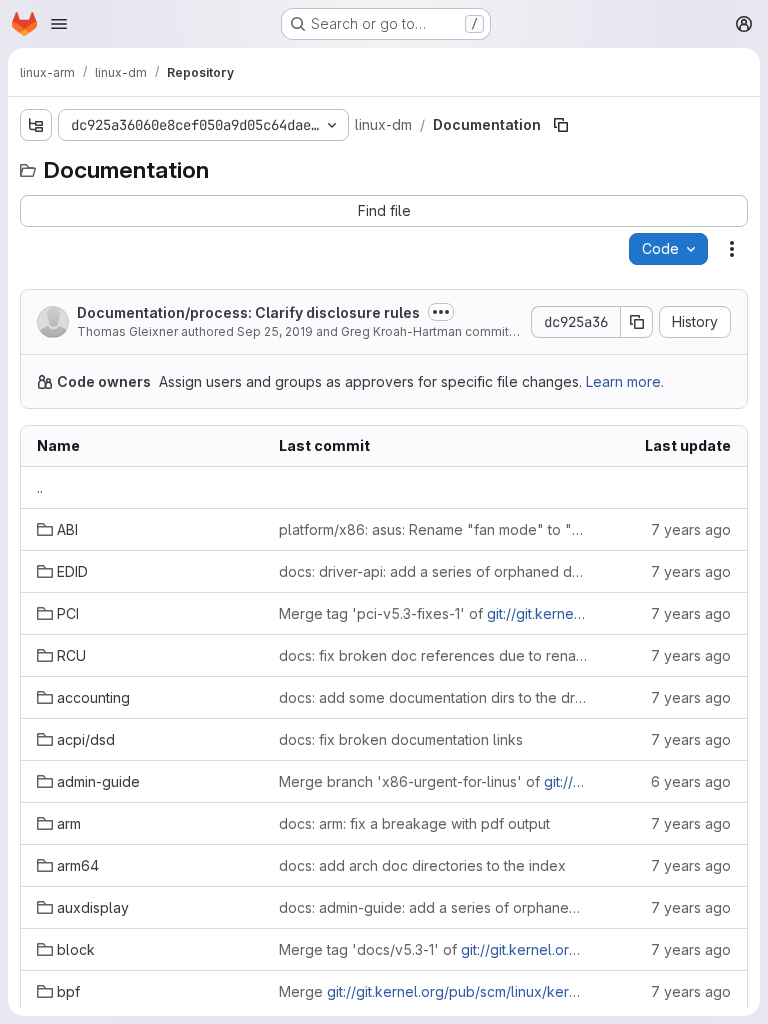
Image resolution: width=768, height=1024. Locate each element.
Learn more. (625, 381)
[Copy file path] (561, 125)
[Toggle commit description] (441, 312)
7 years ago (691, 529)
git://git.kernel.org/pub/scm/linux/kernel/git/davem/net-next (524, 991)
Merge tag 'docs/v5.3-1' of (433, 949)
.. (40, 487)
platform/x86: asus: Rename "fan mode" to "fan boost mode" (433, 529)
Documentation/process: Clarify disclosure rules (248, 312)
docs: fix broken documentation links (401, 739)
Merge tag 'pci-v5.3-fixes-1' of (433, 613)
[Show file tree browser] (36, 125)
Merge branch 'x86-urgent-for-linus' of (433, 781)
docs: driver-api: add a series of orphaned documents (433, 571)
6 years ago (691, 781)
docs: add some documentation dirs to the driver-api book (433, 697)
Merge (433, 991)
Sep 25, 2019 (275, 331)
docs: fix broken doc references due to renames (433, 655)
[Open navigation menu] (59, 24)
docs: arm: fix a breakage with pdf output (414, 823)
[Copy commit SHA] (637, 322)
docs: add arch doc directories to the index (422, 865)
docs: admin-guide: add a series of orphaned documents (433, 907)
